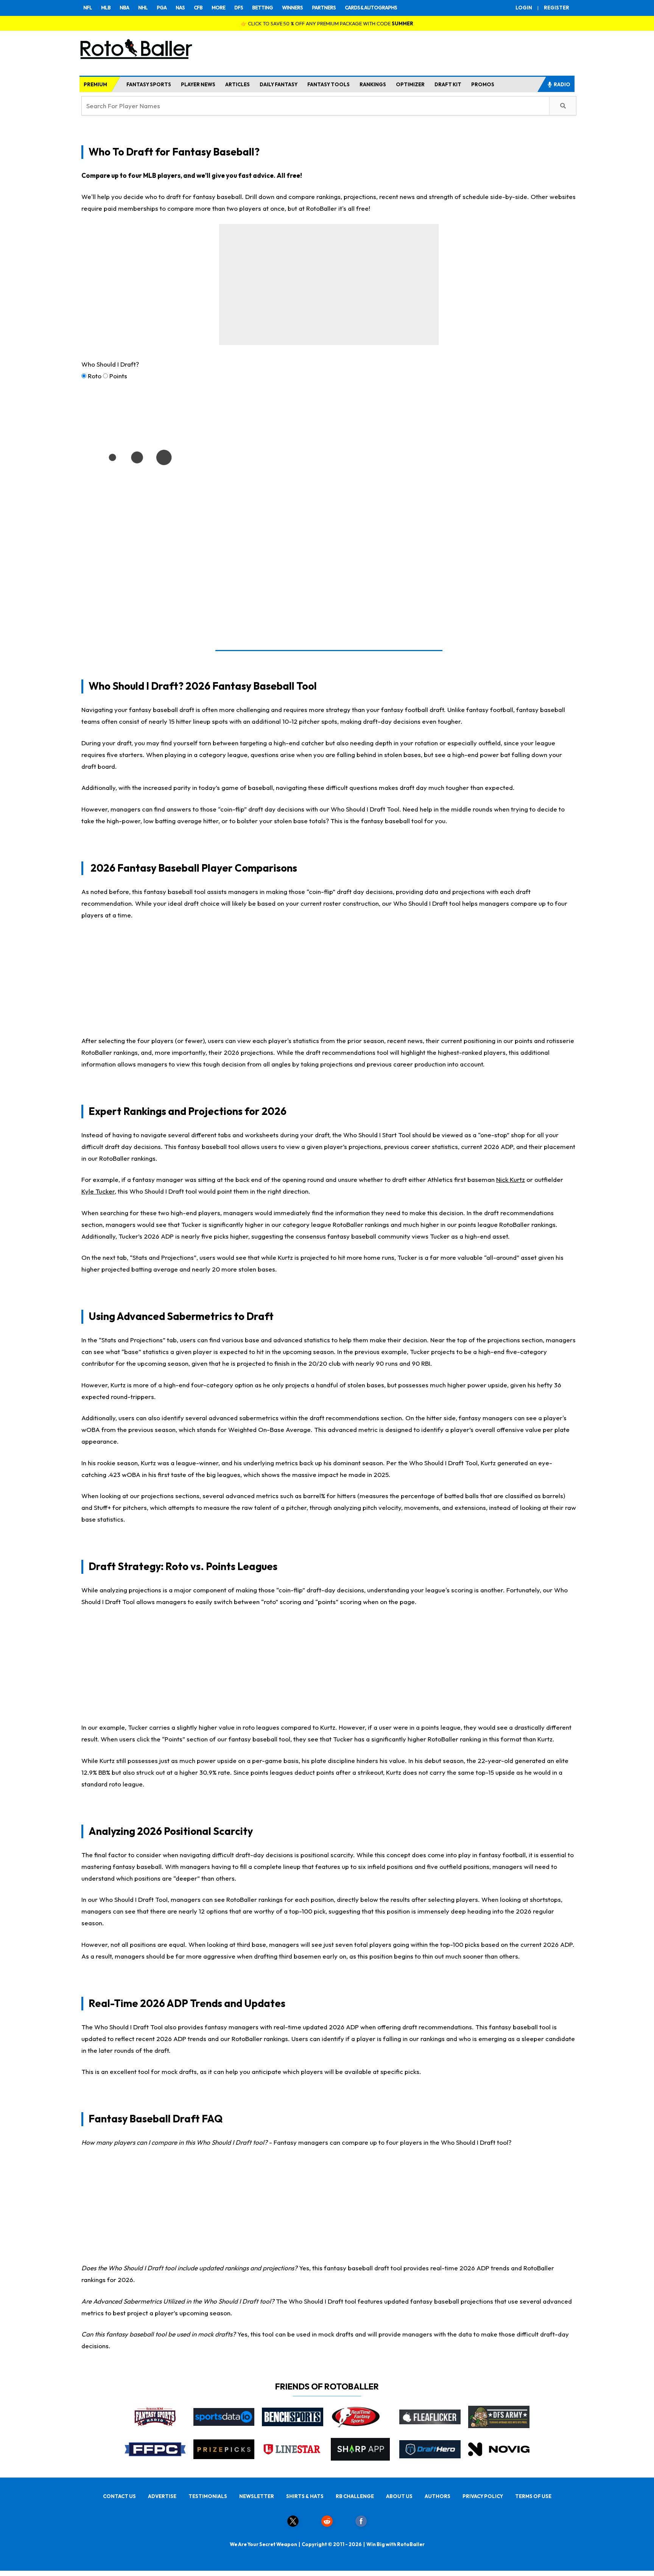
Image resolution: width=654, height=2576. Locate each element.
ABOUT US (399, 2496)
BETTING (262, 8)
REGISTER (557, 8)
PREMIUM (95, 84)
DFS (239, 8)
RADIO (562, 84)
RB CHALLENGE (355, 2496)
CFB (198, 8)
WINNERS (292, 8)
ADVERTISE (162, 2496)
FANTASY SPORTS (149, 84)
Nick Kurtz (511, 1179)
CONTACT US (119, 2496)
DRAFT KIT (448, 84)
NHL (143, 8)
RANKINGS (373, 84)
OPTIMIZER (410, 84)
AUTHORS (438, 2496)
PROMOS (483, 84)
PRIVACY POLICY (483, 2496)
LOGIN (524, 8)
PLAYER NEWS (198, 84)
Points (118, 376)
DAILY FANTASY (279, 84)
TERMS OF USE (533, 2496)
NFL (88, 8)
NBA (124, 8)
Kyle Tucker (98, 1191)
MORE (218, 8)
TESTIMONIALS (208, 2496)
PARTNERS (324, 8)
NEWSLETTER (257, 2496)
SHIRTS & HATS (305, 2496)
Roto (95, 376)
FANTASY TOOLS (329, 84)
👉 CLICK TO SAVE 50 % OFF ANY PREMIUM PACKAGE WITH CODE (327, 23)
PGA (162, 8)
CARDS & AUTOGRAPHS (371, 8)
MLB (106, 8)
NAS (180, 8)
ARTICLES (237, 84)
